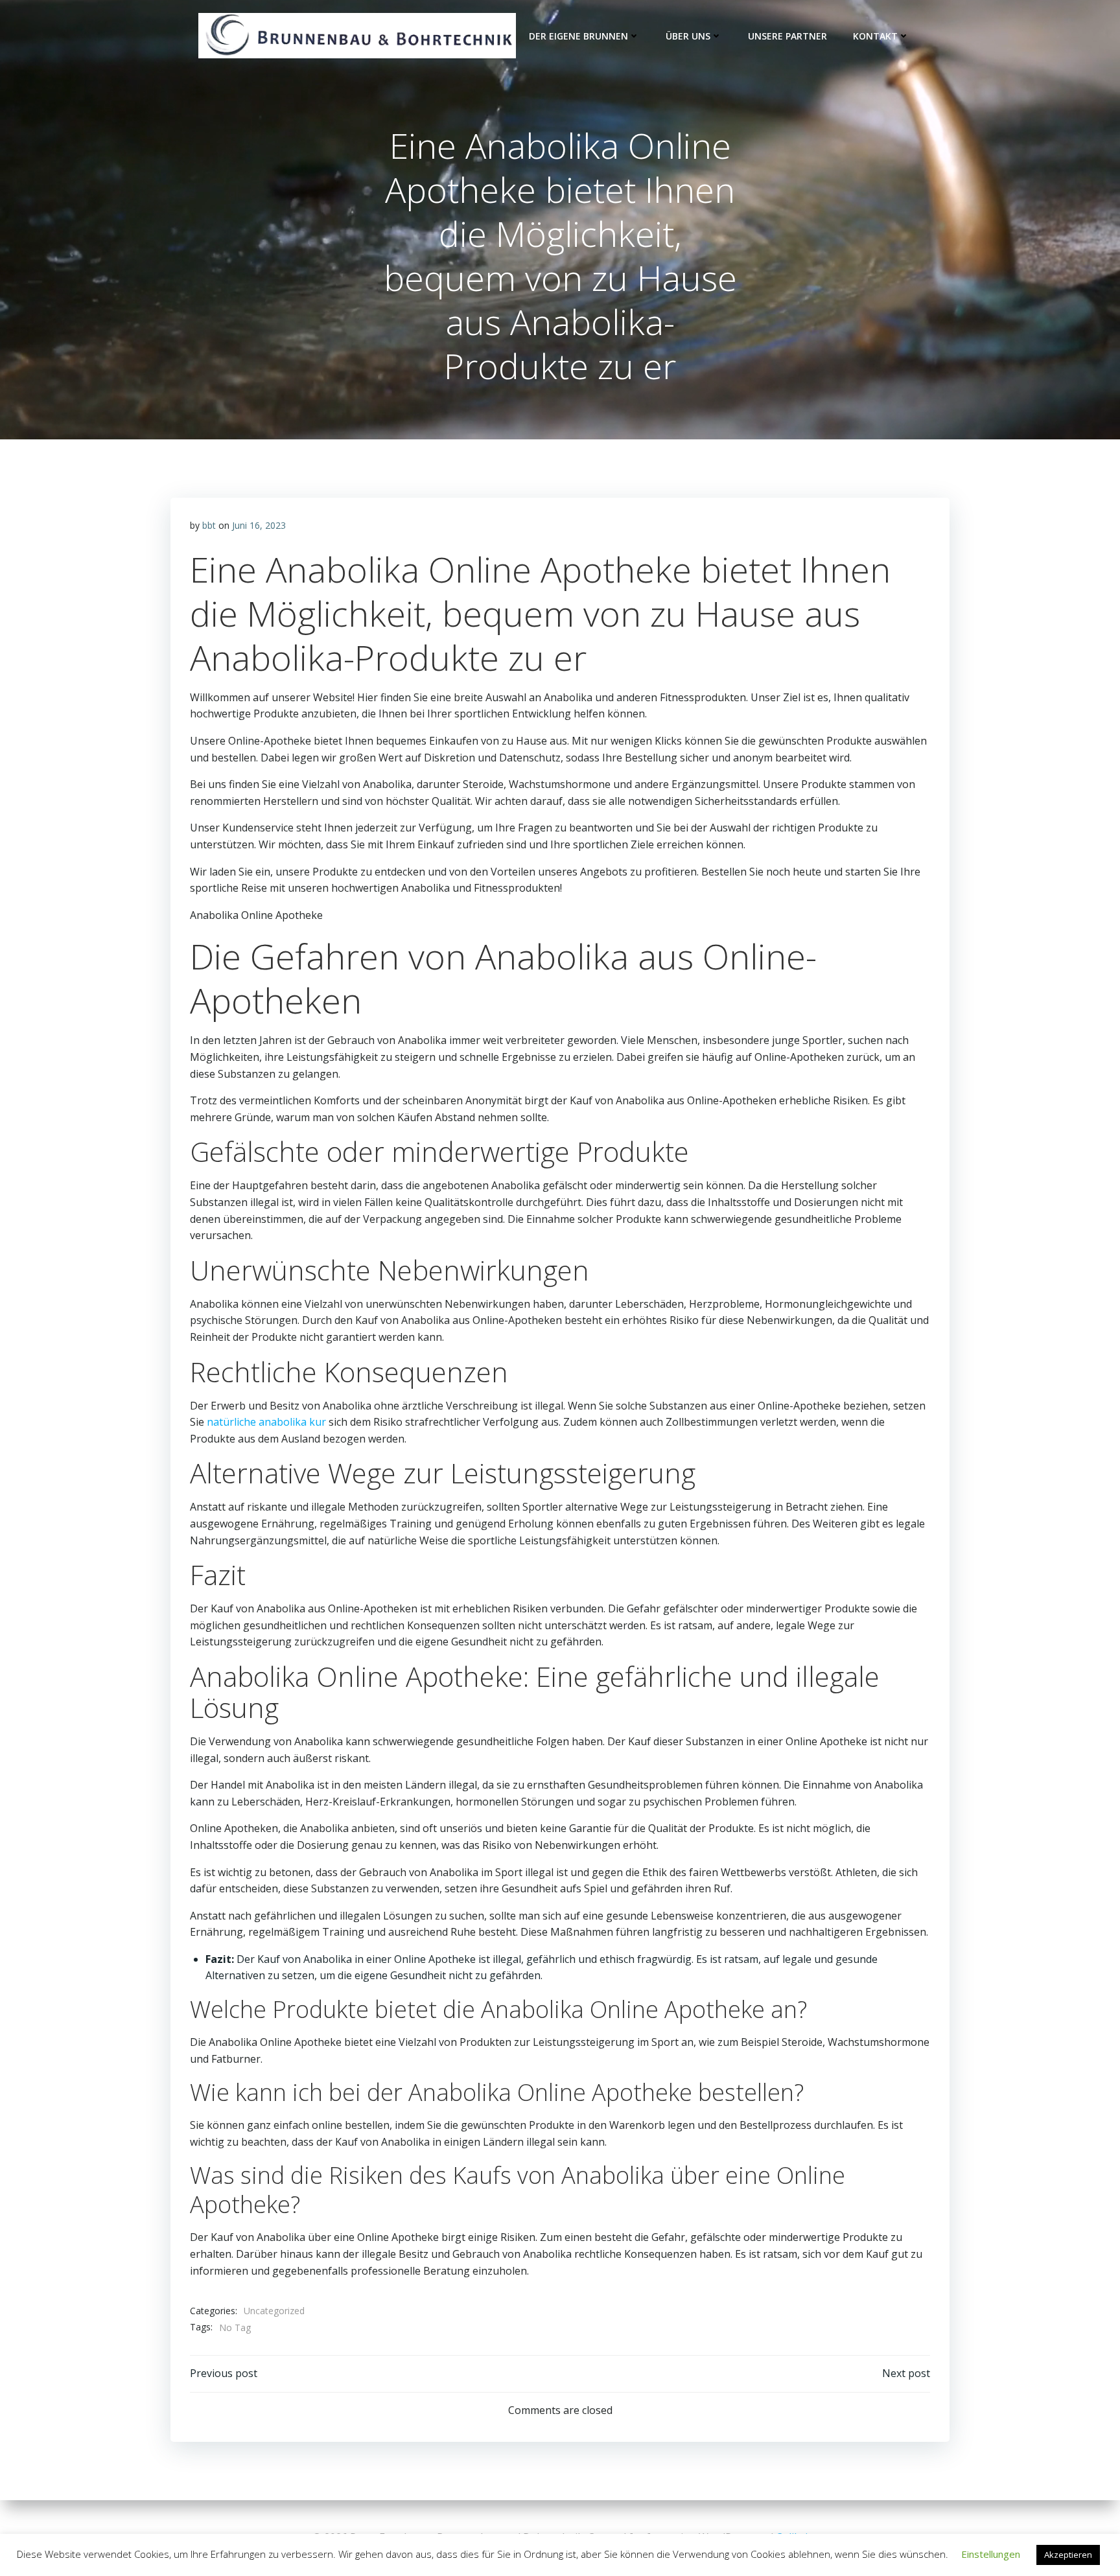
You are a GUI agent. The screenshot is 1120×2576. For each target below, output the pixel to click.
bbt (209, 525)
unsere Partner (787, 36)
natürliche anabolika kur (266, 1422)
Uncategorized (274, 2311)
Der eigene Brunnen (578, 36)
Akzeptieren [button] (1068, 2555)
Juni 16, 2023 (259, 525)
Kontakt (875, 36)
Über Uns (688, 36)
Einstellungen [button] (991, 2554)
